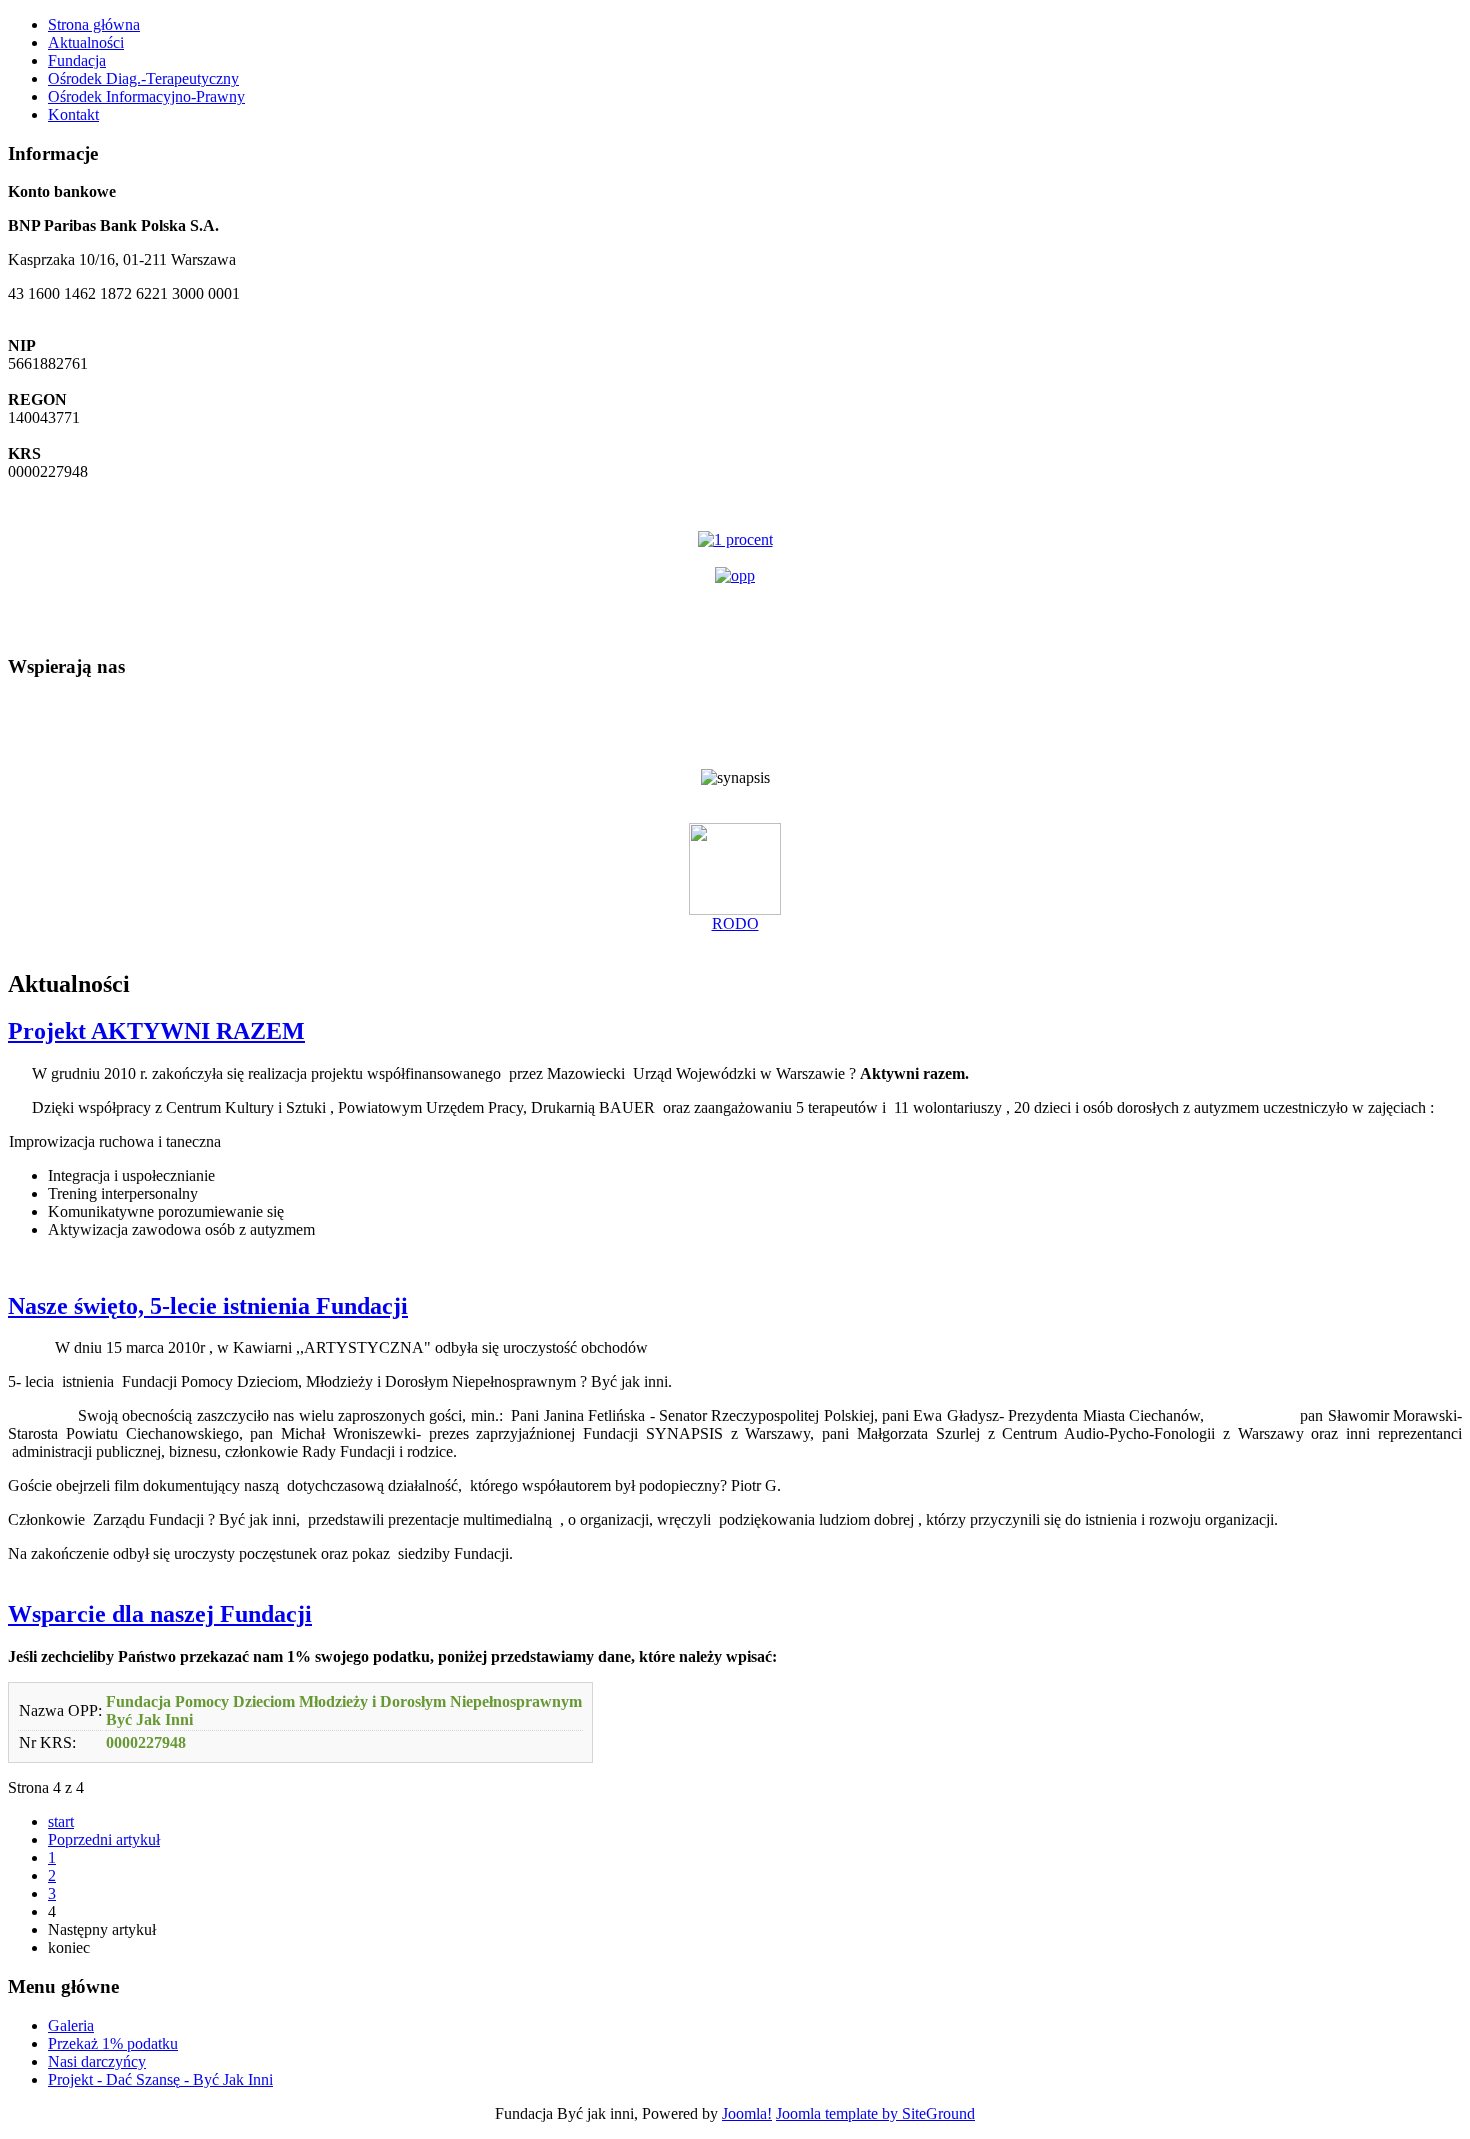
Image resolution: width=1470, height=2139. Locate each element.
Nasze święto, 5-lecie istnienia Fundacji (208, 1306)
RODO (735, 923)
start (61, 1821)
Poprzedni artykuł (104, 1839)
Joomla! (747, 2113)
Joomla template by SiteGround (875, 2113)
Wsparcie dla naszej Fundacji (160, 1614)
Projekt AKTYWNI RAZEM (156, 1031)
